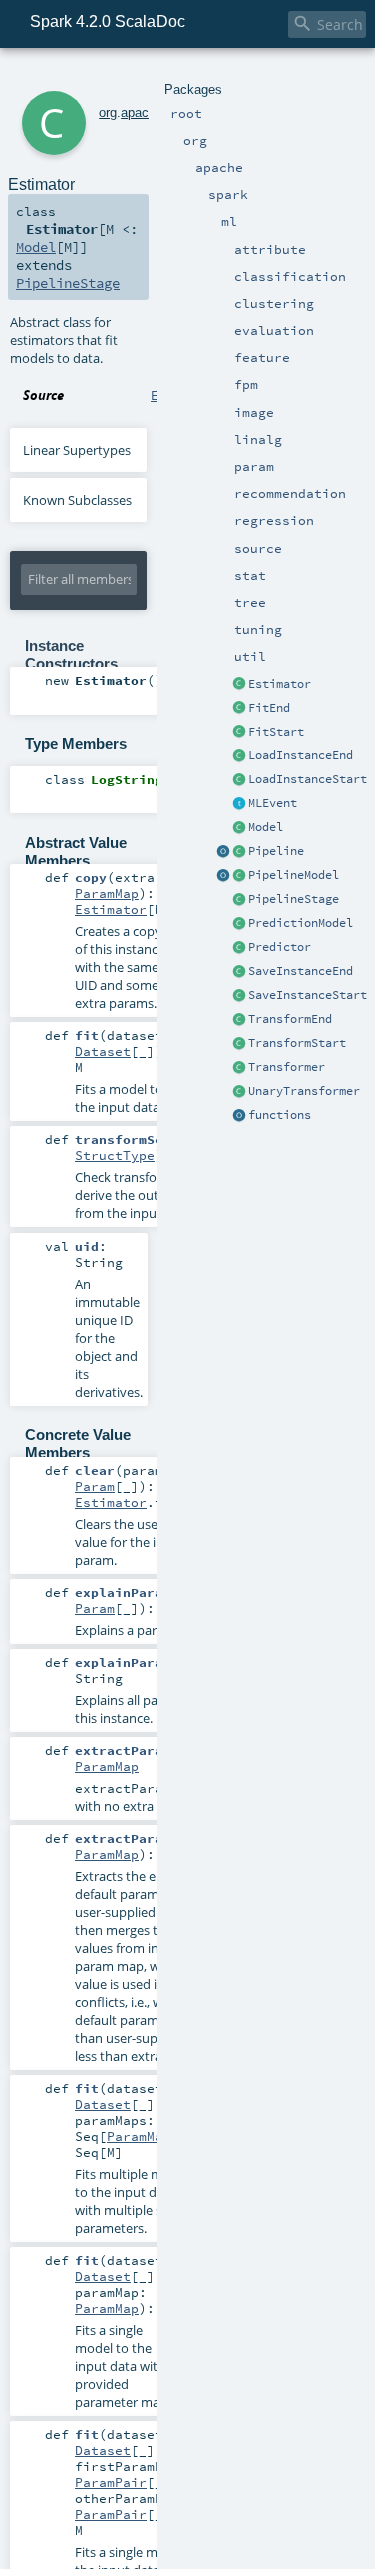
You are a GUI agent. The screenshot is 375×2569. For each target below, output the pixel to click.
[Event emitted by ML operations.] (239, 804)
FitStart (276, 732)
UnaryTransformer (304, 1091)
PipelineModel (293, 875)
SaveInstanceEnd (300, 971)
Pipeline (276, 851)
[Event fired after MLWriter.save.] (239, 972)
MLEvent (272, 803)
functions (279, 1115)
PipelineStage (293, 899)
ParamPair (111, 2482)
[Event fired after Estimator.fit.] (239, 709)
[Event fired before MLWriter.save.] (239, 996)
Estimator (279, 684)
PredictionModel (300, 923)
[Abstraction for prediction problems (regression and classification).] (239, 948)
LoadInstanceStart (307, 779)
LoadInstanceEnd (300, 755)
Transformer (286, 1067)
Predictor (279, 947)
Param (95, 1486)
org (108, 112)
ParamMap (107, 893)
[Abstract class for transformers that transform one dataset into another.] (239, 1068)
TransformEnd (290, 1019)
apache (142, 112)
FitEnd (269, 708)
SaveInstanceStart (307, 995)
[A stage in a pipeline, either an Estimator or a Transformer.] (239, 900)
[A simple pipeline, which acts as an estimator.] (239, 852)
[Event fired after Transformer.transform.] (239, 1020)
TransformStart (297, 1043)
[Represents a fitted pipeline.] (239, 876)
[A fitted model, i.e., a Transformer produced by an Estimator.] (239, 828)
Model (265, 827)
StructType (115, 1155)
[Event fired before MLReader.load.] (239, 780)
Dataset (103, 1051)
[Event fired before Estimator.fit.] (239, 733)
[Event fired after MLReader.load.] (239, 756)
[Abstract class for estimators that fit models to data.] (239, 685)
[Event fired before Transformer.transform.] (239, 1044)
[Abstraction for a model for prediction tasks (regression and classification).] (239, 924)
